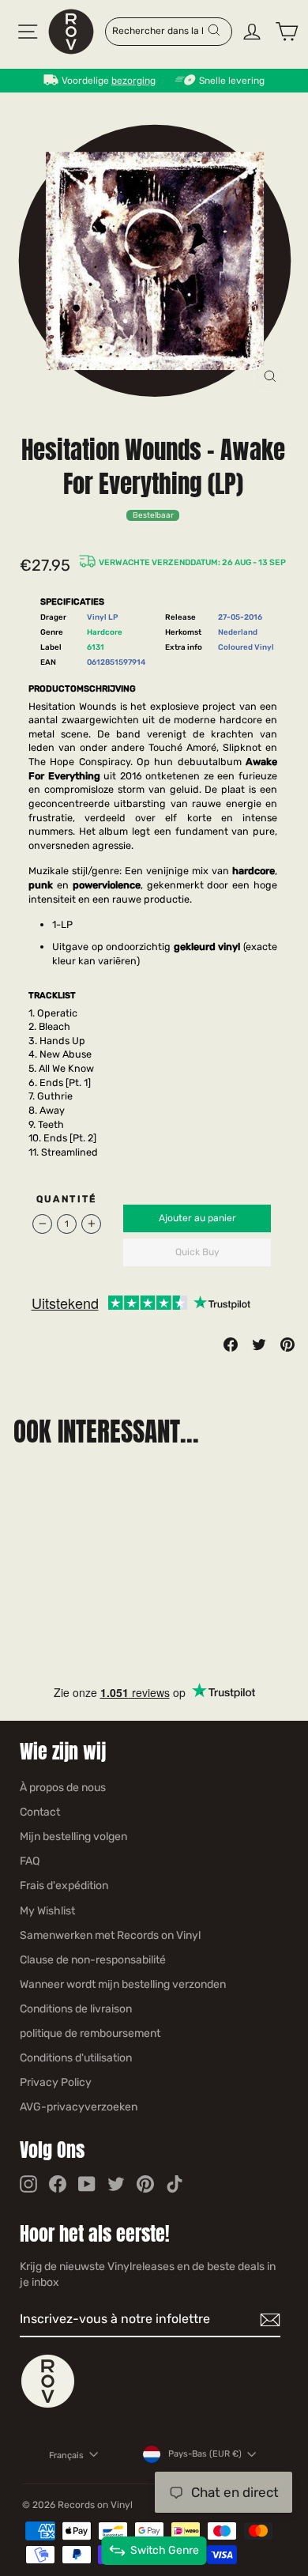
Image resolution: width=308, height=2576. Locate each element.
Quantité (67, 1199)
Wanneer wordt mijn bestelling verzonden (123, 1984)
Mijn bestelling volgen (73, 1837)
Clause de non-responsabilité (93, 1960)
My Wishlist (47, 1911)
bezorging (133, 81)
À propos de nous (63, 1788)
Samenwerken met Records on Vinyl (110, 1935)
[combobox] (159, 30)
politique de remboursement (90, 2033)
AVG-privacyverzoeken (79, 2107)
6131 (96, 647)
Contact (40, 1812)
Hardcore (105, 632)
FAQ (30, 1861)
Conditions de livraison (76, 2009)
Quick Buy (197, 1252)
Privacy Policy (56, 2082)
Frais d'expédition (64, 1886)
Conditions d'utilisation (76, 2058)
